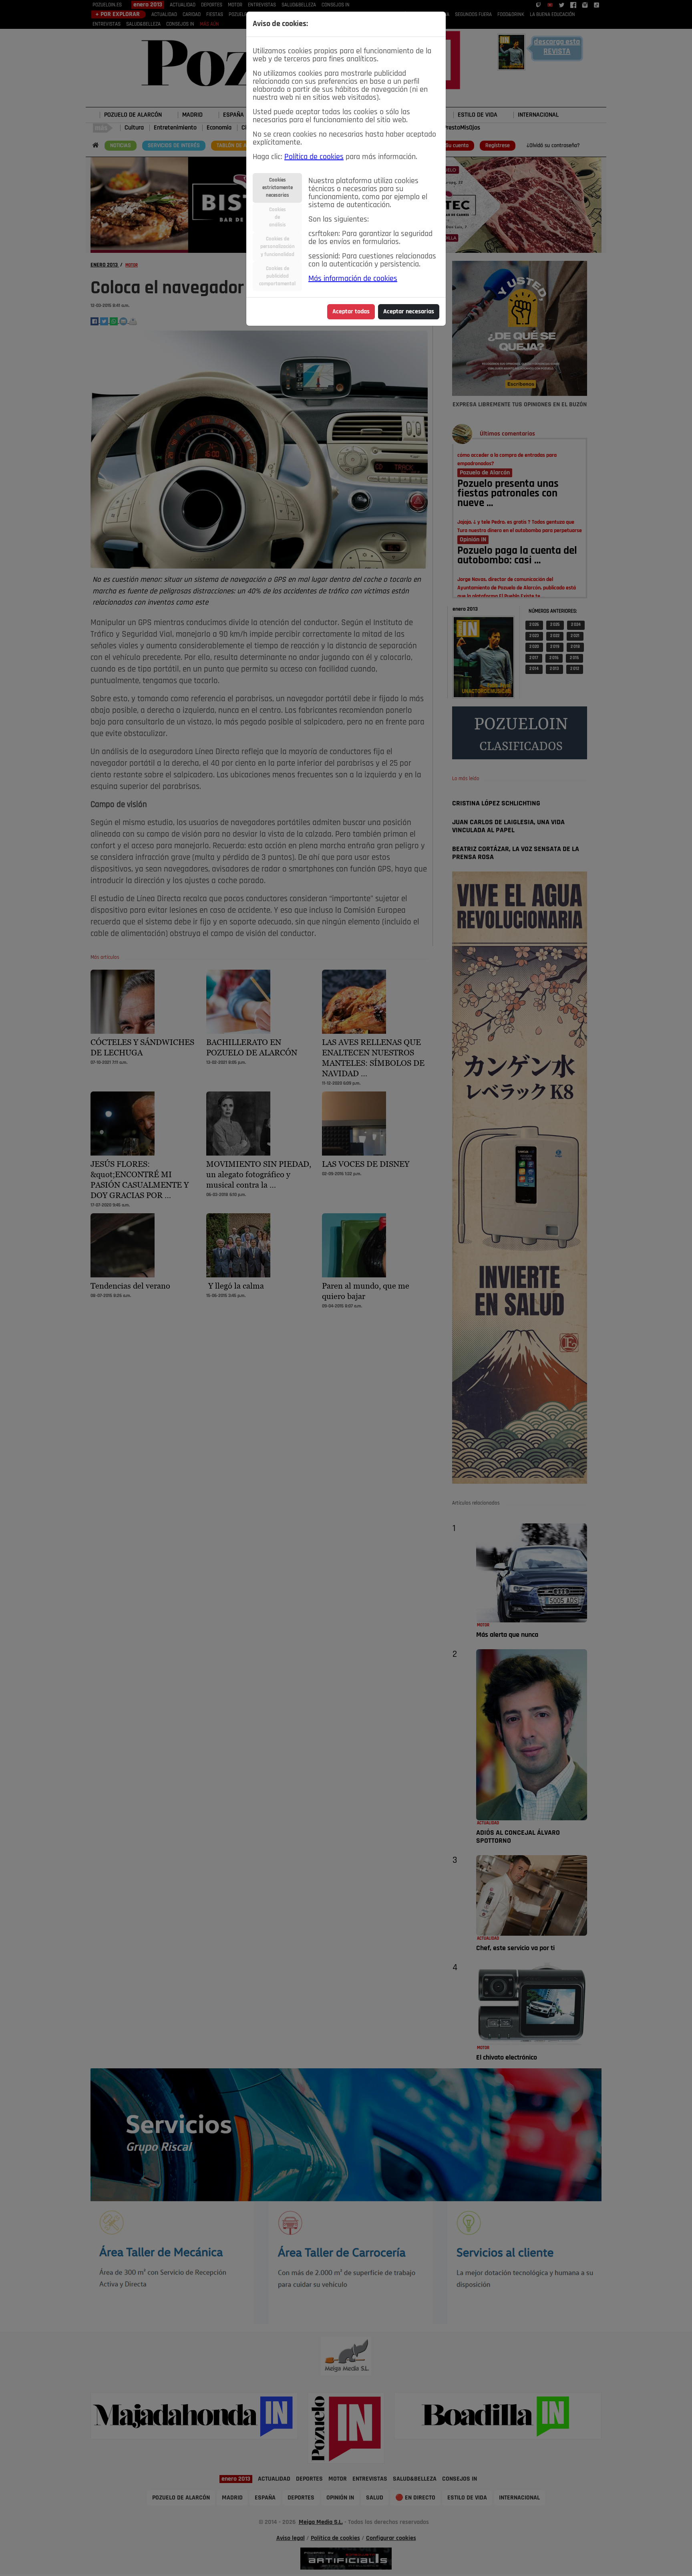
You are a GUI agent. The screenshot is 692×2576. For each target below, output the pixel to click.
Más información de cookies (353, 279)
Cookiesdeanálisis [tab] (278, 217)
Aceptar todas (351, 312)
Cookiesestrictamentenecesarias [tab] (278, 188)
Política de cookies (314, 157)
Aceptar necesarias (409, 312)
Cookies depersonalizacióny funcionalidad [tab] (278, 247)
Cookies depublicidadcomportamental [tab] (277, 276)
